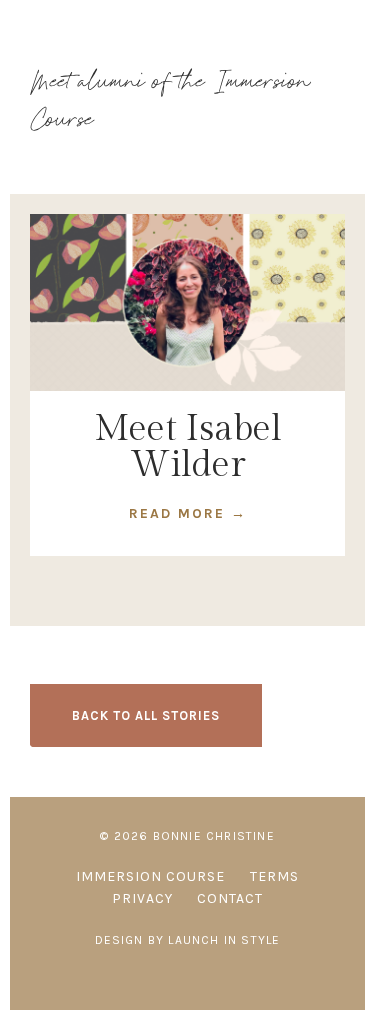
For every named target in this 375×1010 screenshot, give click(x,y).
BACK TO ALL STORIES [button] (146, 715)
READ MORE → (188, 513)
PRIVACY (142, 898)
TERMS (274, 876)
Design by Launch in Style (188, 940)
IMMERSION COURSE (150, 876)
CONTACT (230, 898)
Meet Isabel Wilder (188, 447)
